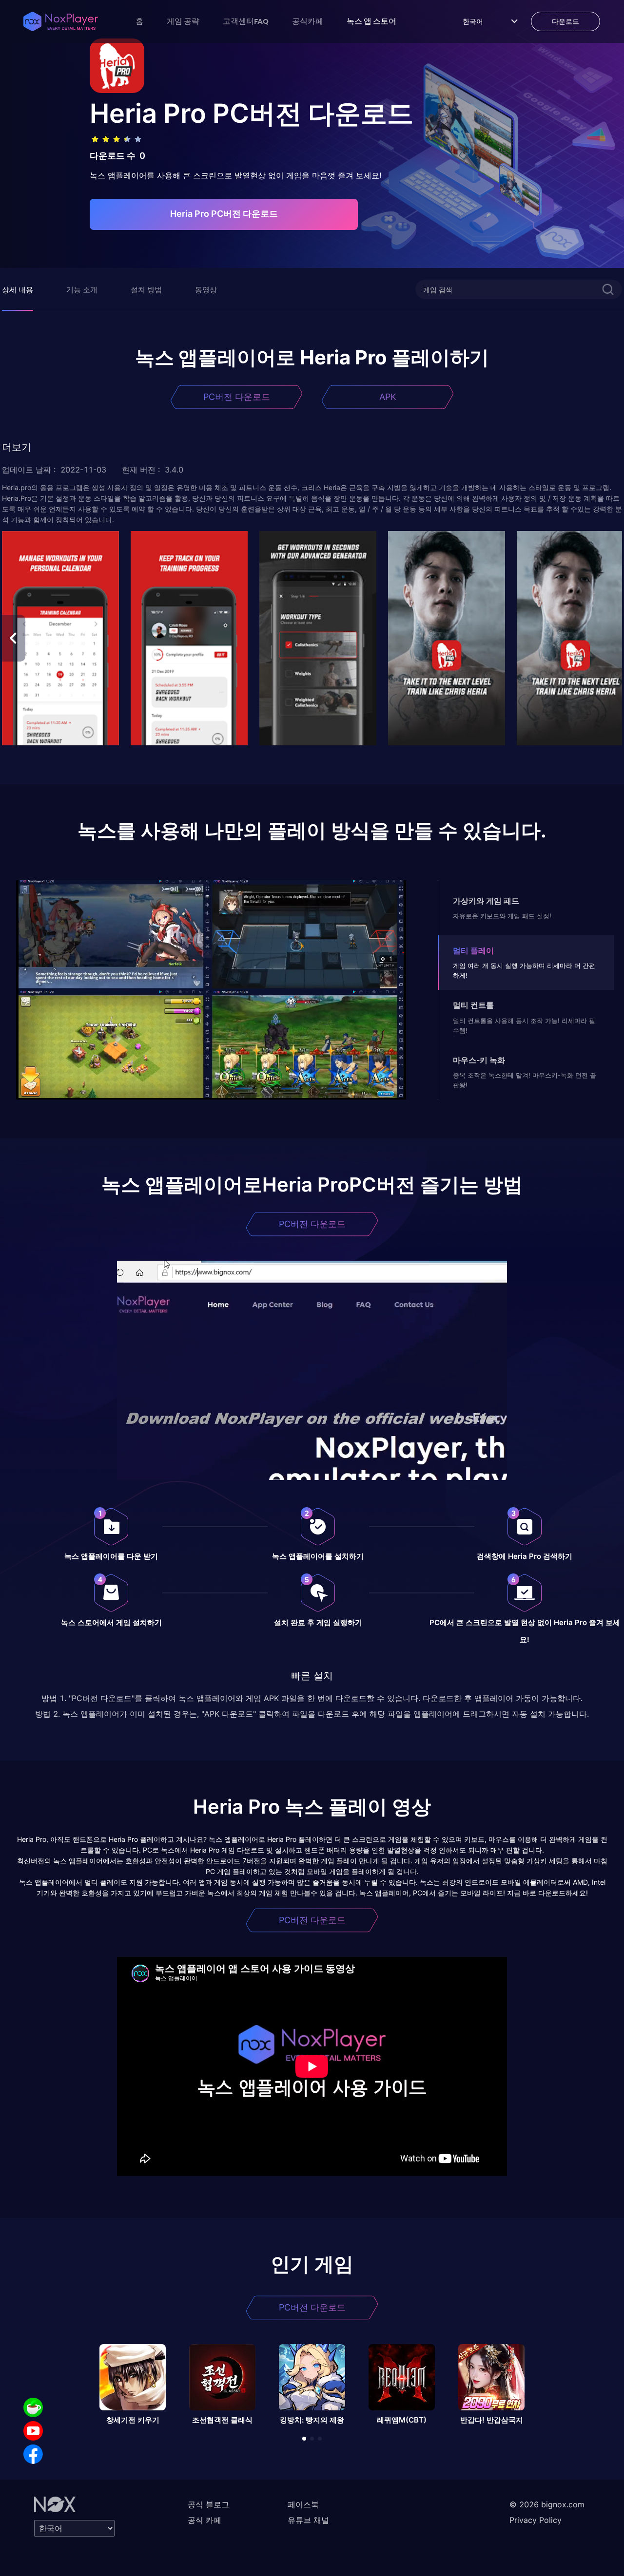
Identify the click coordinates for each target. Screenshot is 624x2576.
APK (388, 397)
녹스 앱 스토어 (371, 21)
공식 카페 (205, 2520)
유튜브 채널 (308, 2520)
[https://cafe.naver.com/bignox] (33, 2407)
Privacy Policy (536, 2520)
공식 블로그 (208, 2504)
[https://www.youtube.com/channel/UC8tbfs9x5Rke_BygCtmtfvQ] (33, 2431)
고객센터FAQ (246, 21)
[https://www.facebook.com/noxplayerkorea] (33, 2454)
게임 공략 (183, 21)
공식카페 (308, 21)
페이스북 (303, 2504)
